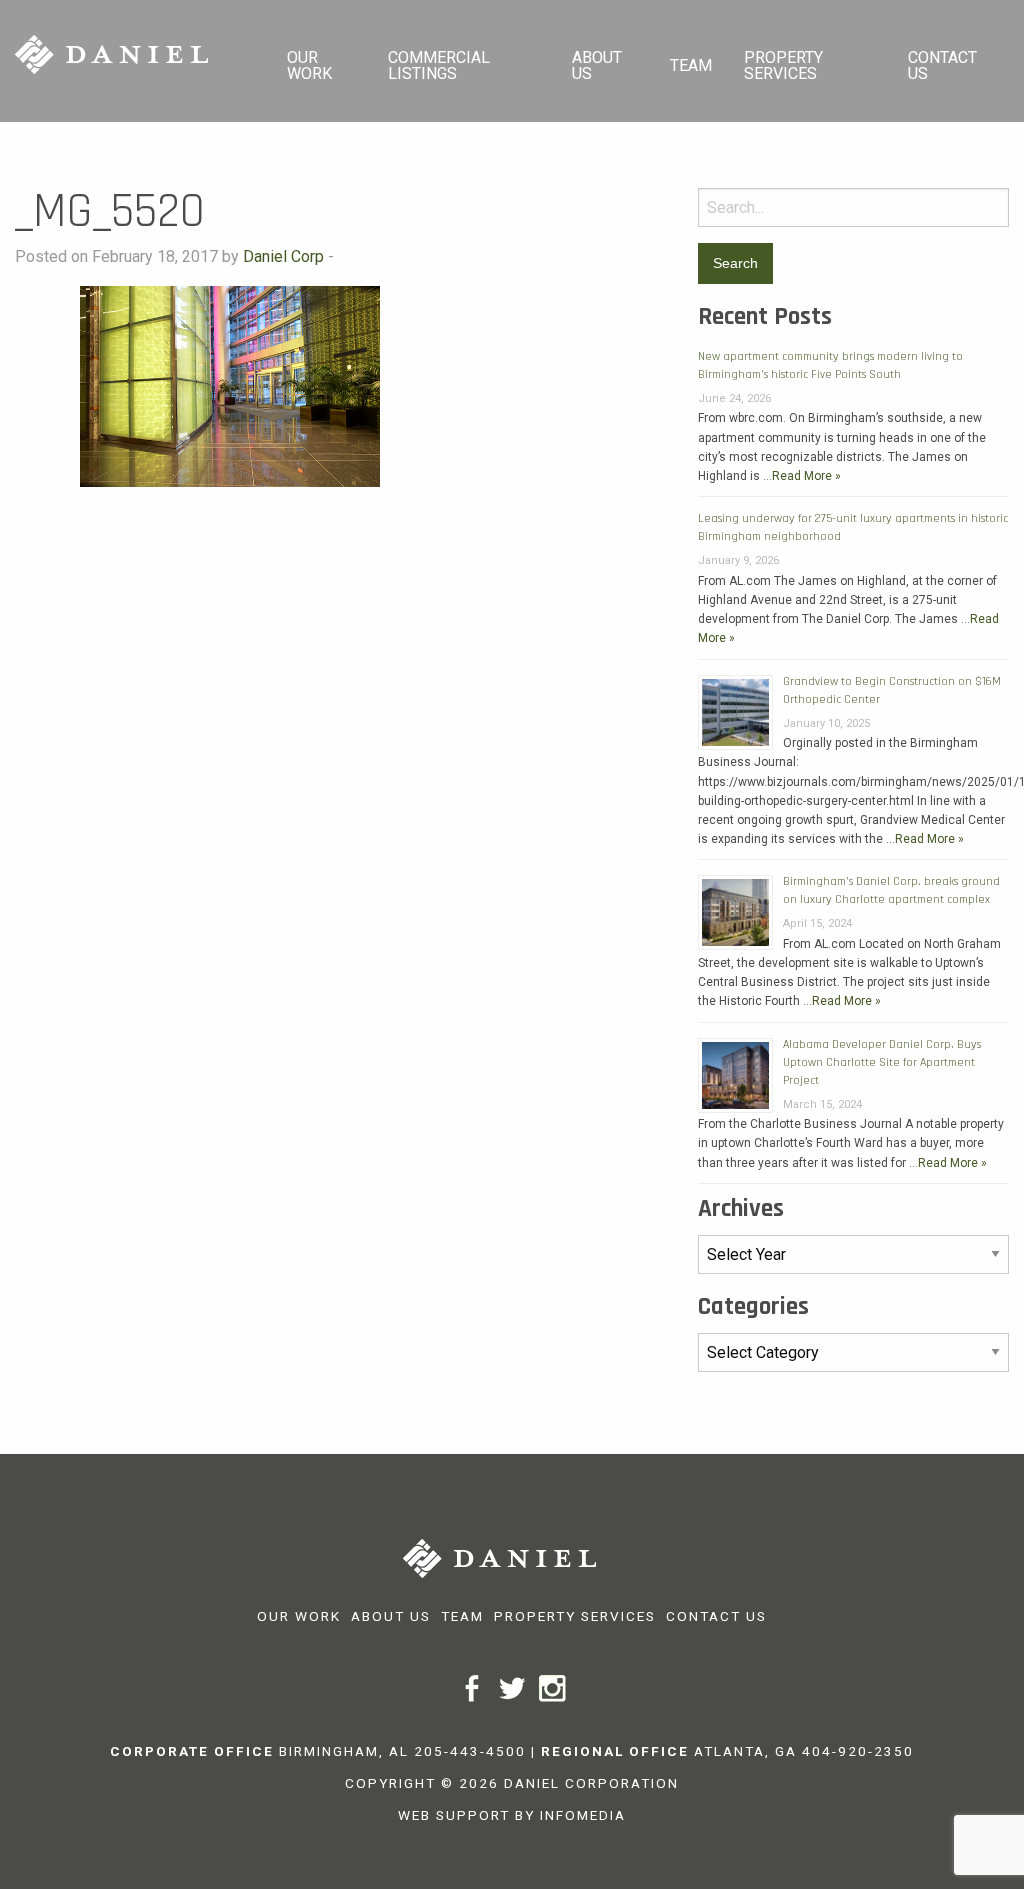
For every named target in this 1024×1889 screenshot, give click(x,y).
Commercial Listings (439, 65)
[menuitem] (321, 61)
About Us (597, 65)
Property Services (783, 65)
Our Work (309, 65)
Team (691, 65)
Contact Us (942, 65)
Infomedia (583, 1815)
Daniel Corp (283, 256)
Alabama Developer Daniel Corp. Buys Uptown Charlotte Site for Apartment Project (882, 1062)
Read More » (806, 476)
